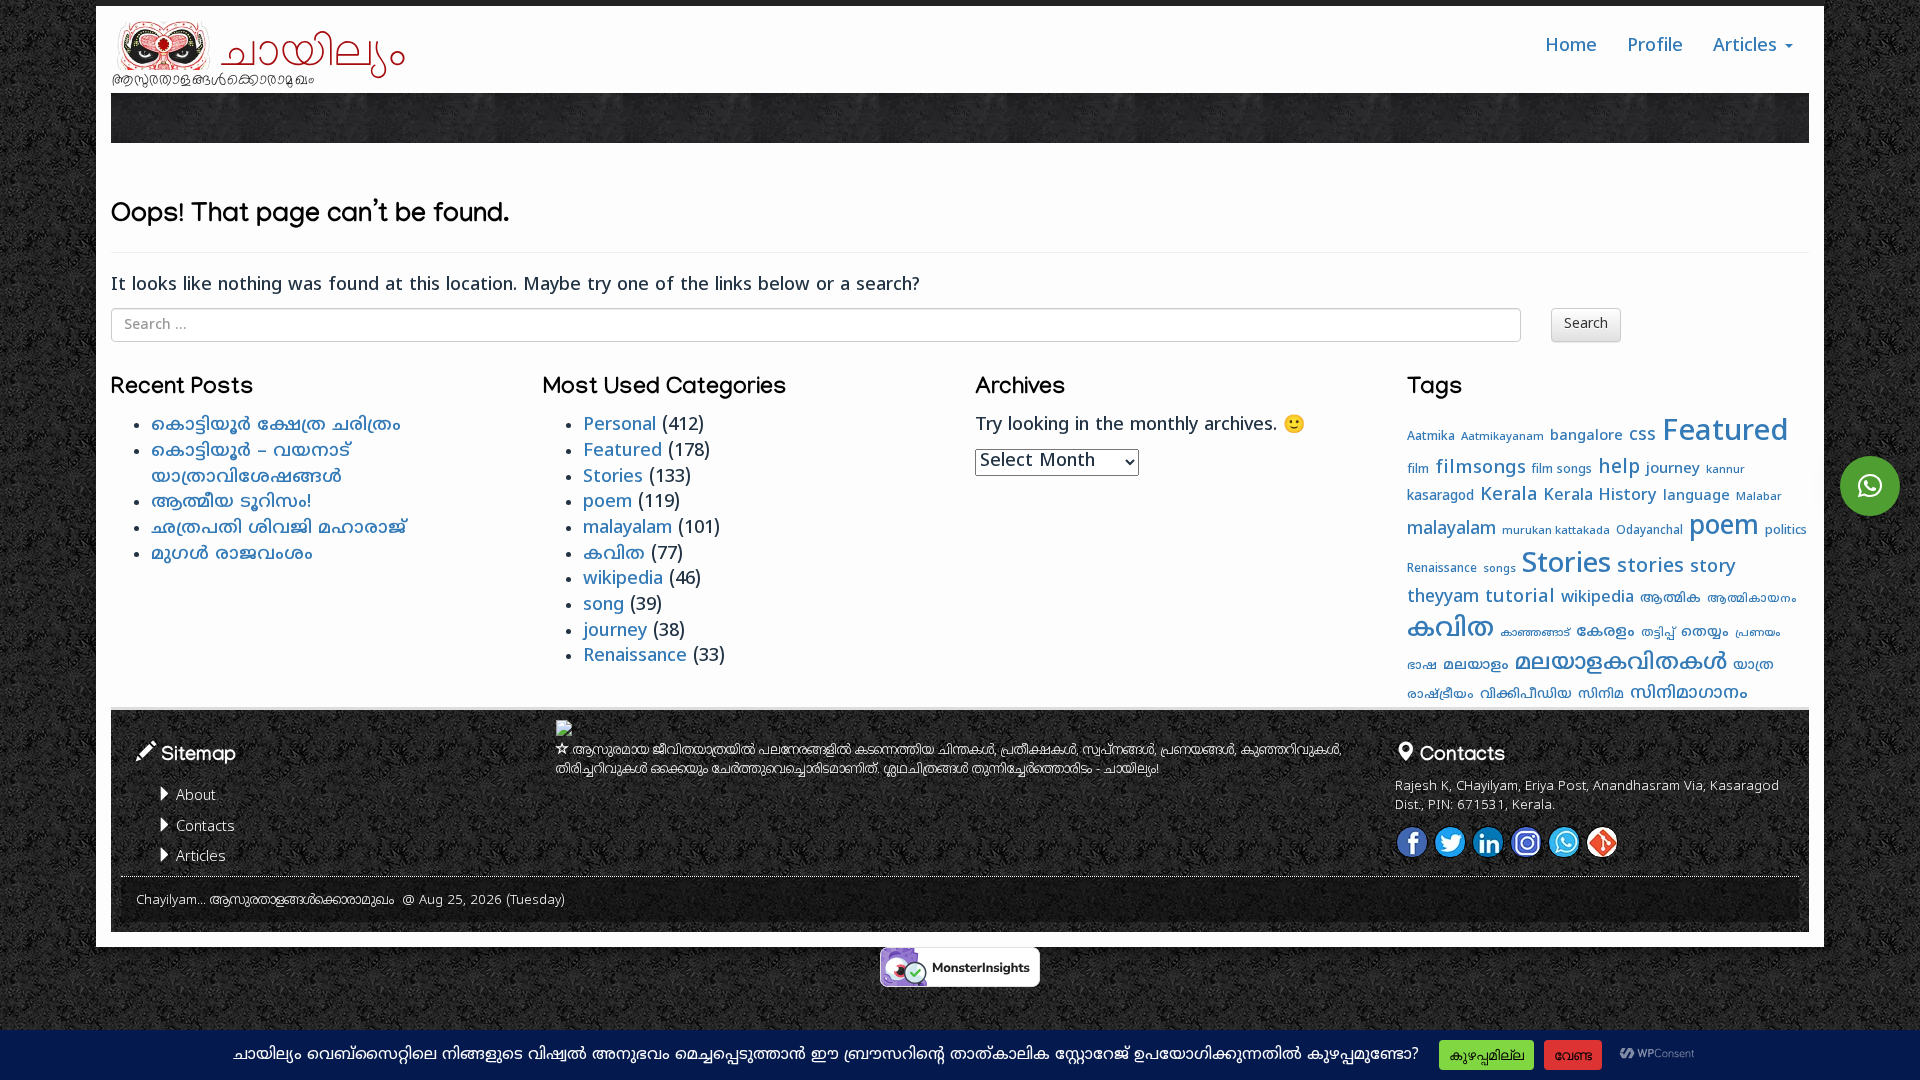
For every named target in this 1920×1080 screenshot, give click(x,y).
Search (1586, 324)
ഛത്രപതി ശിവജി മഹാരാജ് (278, 528)
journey (615, 631)
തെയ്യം (1705, 632)
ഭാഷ (1422, 666)
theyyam (1443, 598)
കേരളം (1605, 632)
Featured (622, 451)
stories (1650, 567)
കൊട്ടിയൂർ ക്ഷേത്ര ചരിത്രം (276, 425)
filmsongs (1480, 468)
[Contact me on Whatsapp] (1564, 842)
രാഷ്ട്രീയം (1440, 695)
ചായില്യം (314, 53)
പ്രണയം (1757, 633)
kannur (1725, 470)
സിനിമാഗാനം (1689, 694)
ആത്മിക (1670, 599)
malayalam (627, 528)
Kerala (1508, 495)
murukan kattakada (1556, 531)
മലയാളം (1476, 665)
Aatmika (1431, 437)
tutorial (1520, 597)
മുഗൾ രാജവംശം (232, 554)
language (1696, 496)
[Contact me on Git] (1602, 842)
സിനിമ (1601, 694)
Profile (1655, 46)
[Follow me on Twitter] (1450, 842)
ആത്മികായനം (1752, 599)
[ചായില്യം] (161, 45)
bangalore (1586, 436)
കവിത (614, 554)
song (603, 605)
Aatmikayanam (1502, 437)
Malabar (1759, 497)
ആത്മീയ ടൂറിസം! (231, 502)
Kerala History (1600, 496)
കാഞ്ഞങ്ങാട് (1535, 633)
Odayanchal (1649, 531)
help (1619, 468)
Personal (619, 425)
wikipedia (623, 579)
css (1642, 436)
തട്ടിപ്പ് (1658, 633)
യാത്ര (1753, 665)
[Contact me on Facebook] (1412, 842)
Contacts (203, 827)
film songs (1562, 470)
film (1418, 470)
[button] (1870, 486)
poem (607, 502)
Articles (1748, 46)
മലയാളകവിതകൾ (1621, 664)
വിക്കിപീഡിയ (1526, 694)
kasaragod (1440, 496)
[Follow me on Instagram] (1526, 842)
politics (1786, 531)
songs (1499, 569)
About (194, 796)
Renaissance (635, 656)
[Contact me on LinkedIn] (1488, 842)
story (1713, 567)
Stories (613, 477)
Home (1571, 46)
